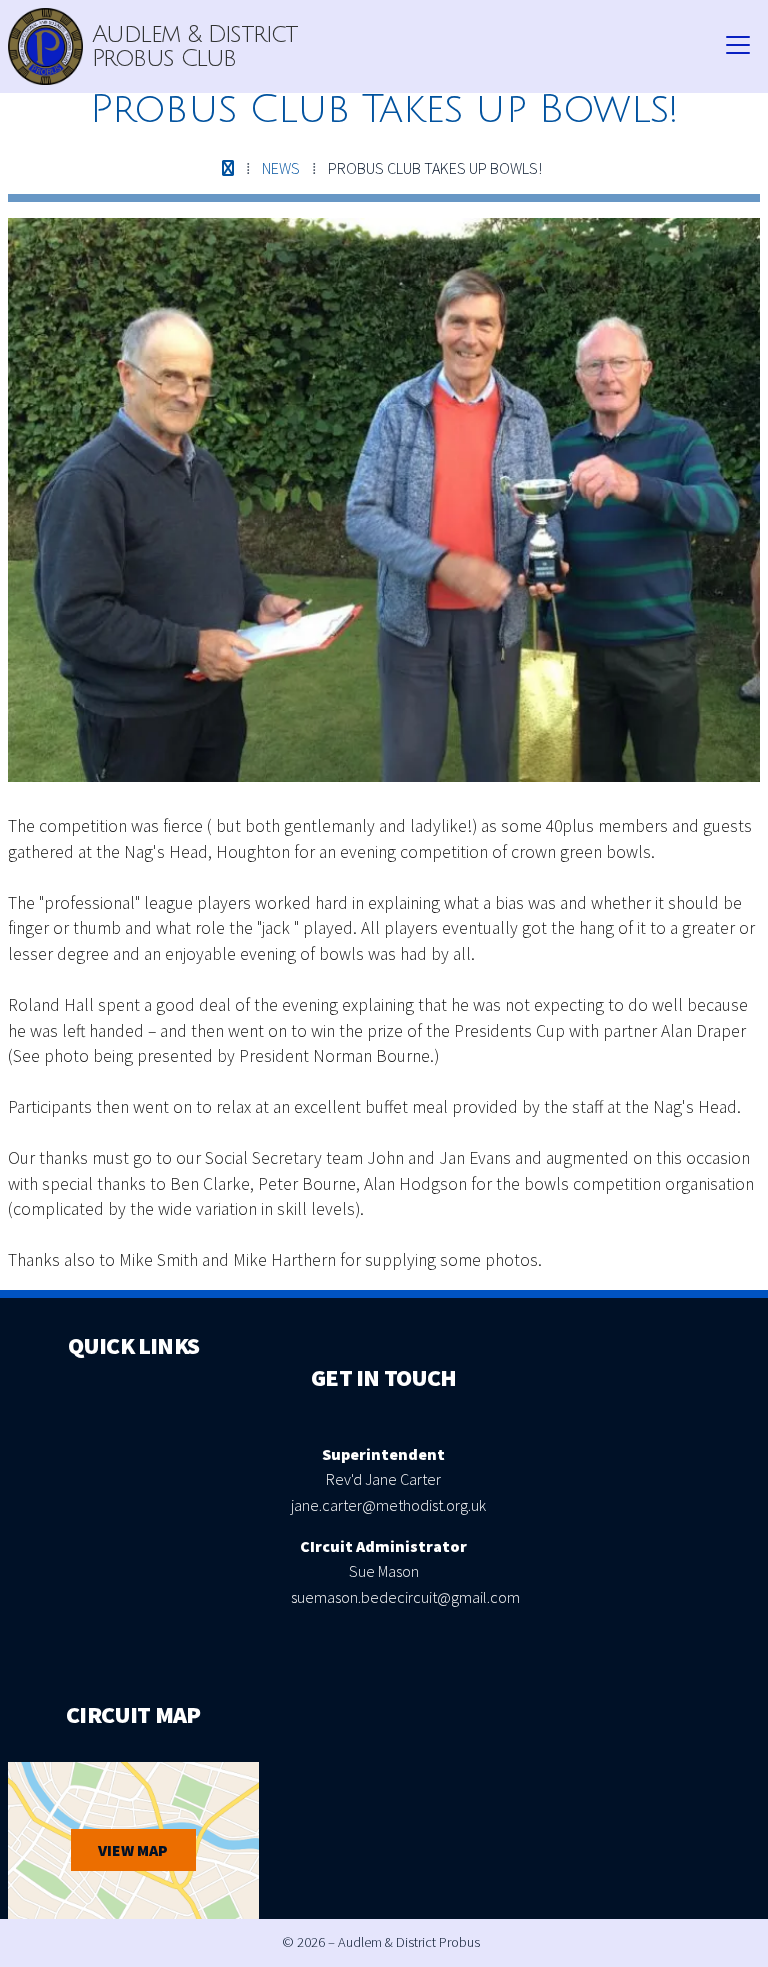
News (281, 168)
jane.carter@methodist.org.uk (388, 1505)
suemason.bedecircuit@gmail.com (405, 1597)
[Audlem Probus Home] (45, 46)
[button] (738, 46)
